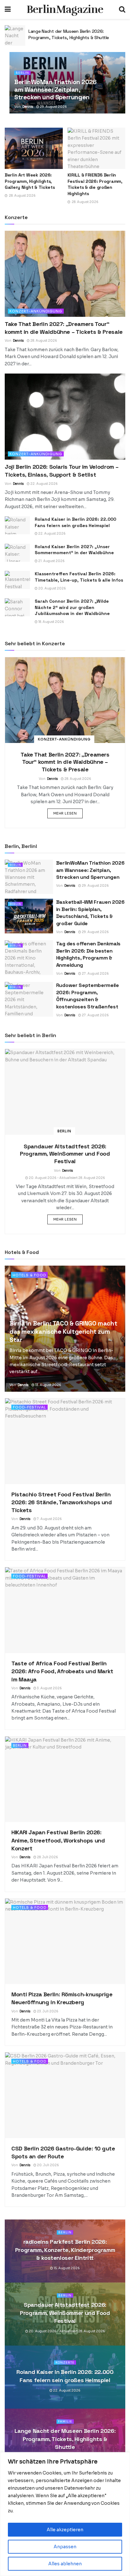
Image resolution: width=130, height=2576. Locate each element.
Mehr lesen (68, 813)
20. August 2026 (52, 588)
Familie (65, 2422)
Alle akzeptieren (65, 2530)
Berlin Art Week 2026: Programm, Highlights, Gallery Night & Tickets (30, 181)
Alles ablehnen (65, 2564)
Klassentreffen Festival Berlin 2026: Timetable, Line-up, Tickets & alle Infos (79, 577)
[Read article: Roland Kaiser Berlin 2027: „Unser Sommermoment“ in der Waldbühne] (17, 553)
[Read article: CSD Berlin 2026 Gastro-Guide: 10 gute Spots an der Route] (65, 2095)
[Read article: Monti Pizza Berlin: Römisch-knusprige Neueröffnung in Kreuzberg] (65, 1941)
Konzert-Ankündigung (36, 311)
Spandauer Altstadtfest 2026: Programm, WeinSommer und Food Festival (65, 1154)
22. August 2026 (44, 484)
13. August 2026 (48, 1385)
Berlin (22, 73)
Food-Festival (30, 1407)
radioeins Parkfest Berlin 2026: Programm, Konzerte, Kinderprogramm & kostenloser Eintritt (65, 2250)
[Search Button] (122, 9)
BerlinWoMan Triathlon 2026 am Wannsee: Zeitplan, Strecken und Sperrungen (55, 90)
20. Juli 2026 (48, 2165)
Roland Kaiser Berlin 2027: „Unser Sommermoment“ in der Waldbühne (74, 550)
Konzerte (65, 2363)
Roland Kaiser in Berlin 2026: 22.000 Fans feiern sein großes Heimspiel (75, 522)
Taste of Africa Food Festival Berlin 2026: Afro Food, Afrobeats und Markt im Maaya (62, 1671)
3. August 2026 (49, 1688)
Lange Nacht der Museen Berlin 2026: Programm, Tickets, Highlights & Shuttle (65, 2439)
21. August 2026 (51, 561)
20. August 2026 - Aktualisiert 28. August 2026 (67, 1178)
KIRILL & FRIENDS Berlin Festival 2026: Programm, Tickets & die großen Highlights (95, 184)
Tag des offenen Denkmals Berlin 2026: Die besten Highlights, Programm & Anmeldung (88, 954)
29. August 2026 (53, 107)
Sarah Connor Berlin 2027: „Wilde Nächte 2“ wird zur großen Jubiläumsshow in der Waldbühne (72, 607)
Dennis (28, 107)
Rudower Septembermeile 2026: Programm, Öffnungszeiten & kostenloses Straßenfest (88, 996)
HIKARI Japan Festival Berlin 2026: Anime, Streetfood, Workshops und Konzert (58, 1840)
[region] (65, 2514)
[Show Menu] (8, 9)
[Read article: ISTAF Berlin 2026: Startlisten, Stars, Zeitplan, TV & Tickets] (15, 35)
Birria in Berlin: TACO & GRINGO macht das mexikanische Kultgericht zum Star (63, 1332)
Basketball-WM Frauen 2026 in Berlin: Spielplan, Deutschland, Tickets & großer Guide (90, 913)
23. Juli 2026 (47, 2011)
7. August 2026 (49, 1519)
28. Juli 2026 (47, 1857)
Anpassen (65, 2547)
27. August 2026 (95, 974)
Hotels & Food (29, 1275)
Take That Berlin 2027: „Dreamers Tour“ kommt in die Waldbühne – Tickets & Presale (65, 762)
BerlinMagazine (65, 9)
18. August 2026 (51, 622)
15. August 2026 (66, 2268)
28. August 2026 (43, 341)
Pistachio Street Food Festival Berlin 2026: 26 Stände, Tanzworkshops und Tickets (62, 1502)
